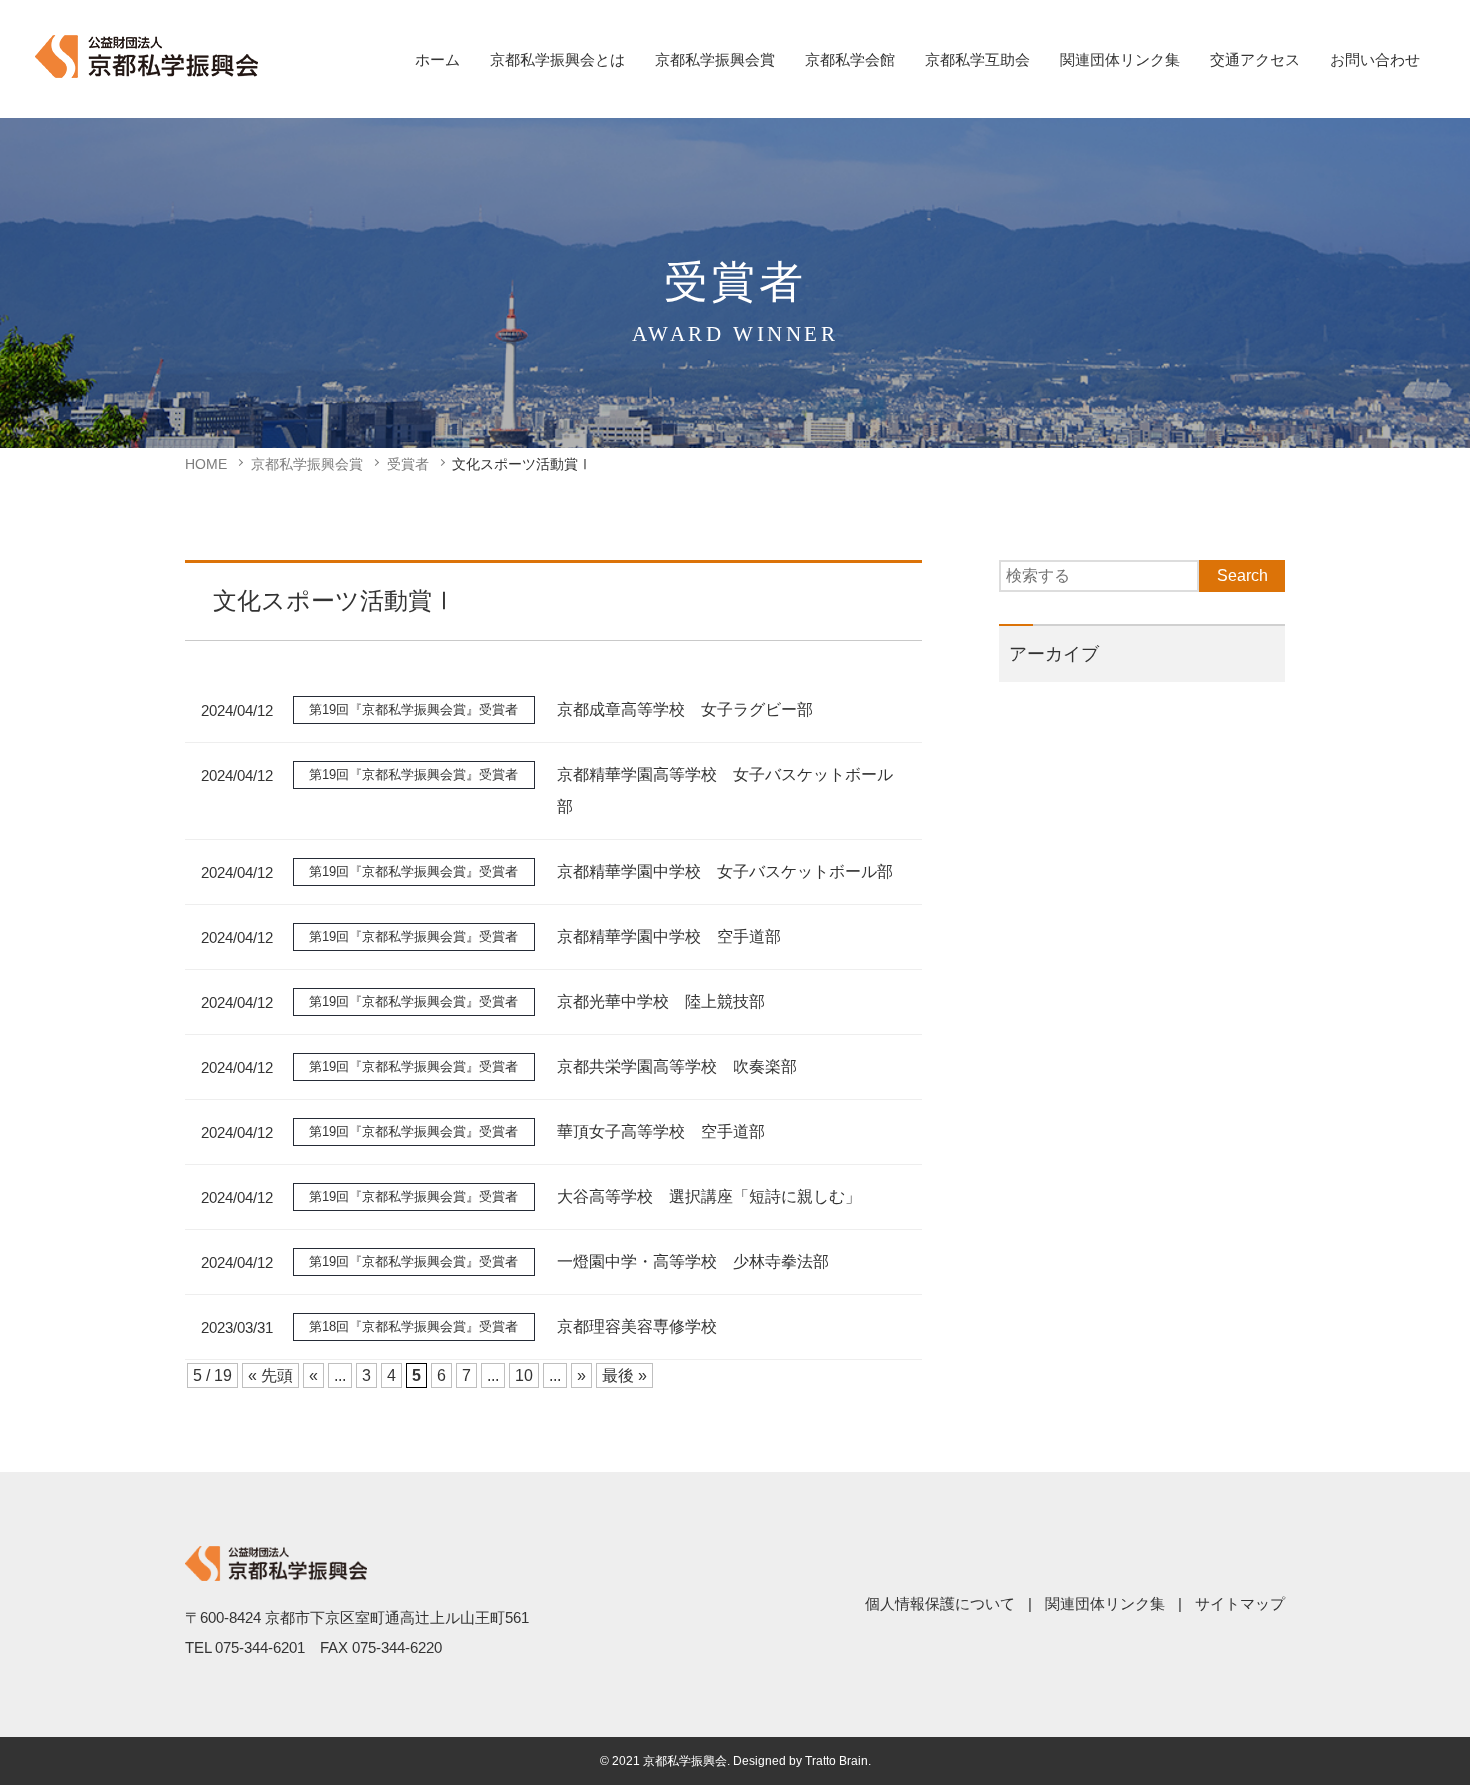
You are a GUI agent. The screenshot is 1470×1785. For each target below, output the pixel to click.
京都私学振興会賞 (715, 59)
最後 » (624, 1375)
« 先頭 (270, 1375)
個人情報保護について (940, 1603)
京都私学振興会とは (557, 59)
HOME (206, 464)
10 (524, 1375)
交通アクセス (1255, 59)
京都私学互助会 (977, 59)
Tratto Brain (836, 1761)
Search (1242, 575)
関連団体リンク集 (1120, 59)
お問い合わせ (1375, 59)
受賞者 (408, 464)
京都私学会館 (850, 59)
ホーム (437, 59)
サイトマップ (1240, 1603)
